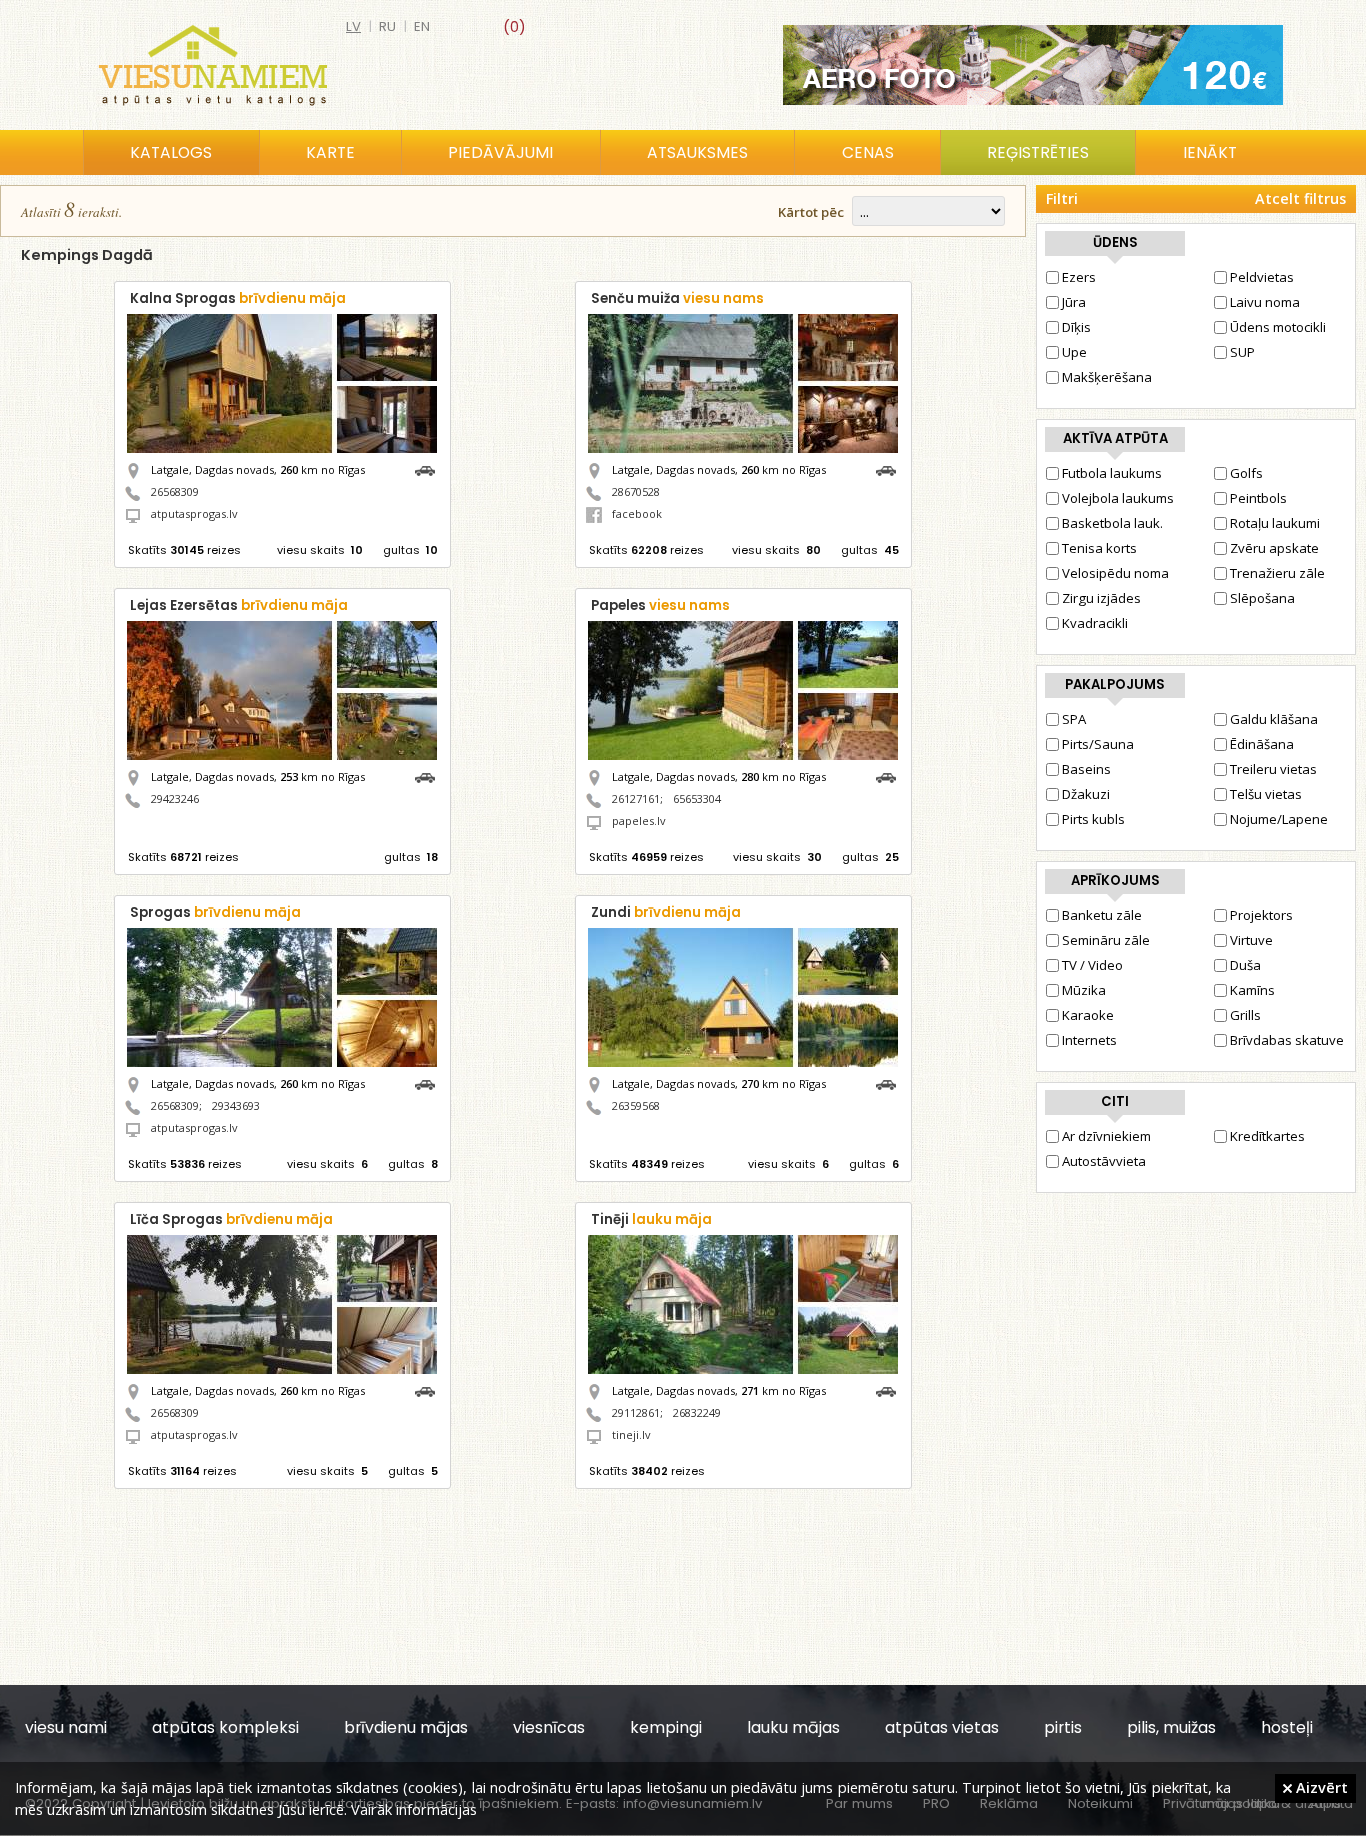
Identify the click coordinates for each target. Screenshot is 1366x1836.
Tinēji (651, 1219)
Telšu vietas (1266, 794)
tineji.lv (631, 1434)
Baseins (1086, 769)
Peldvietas (1262, 277)
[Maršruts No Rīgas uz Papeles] (891, 775)
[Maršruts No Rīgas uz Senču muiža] (891, 468)
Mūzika (1084, 990)
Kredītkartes (1267, 1136)
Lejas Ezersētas (239, 605)
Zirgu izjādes (1101, 598)
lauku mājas (793, 1727)
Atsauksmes (697, 152)
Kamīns (1252, 990)
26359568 (636, 1105)
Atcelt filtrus (1300, 198)
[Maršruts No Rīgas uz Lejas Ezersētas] (430, 775)
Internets (1089, 1040)
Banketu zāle (1102, 915)
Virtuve (1251, 940)
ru (387, 26)
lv (353, 26)
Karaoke (1088, 1015)
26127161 (636, 798)
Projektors (1261, 915)
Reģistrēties (1038, 152)
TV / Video (1092, 965)
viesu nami (66, 1727)
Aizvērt (1320, 1787)
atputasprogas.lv (194, 513)
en (422, 26)
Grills (1245, 1015)
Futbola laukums (1112, 473)
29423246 (175, 798)
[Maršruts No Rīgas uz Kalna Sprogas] (430, 468)
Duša (1245, 965)
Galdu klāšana (1274, 719)
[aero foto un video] (1033, 65)
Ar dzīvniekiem (1106, 1136)
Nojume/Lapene (1279, 819)
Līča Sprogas (231, 1219)
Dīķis (1076, 327)
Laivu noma (1265, 302)
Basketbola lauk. (1112, 523)
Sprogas (215, 912)
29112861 (636, 1412)
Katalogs (171, 152)
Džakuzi (1086, 794)
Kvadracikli (1095, 623)
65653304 (697, 798)
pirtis (1063, 1727)
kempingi (666, 1727)
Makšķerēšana (1107, 377)
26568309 (175, 491)
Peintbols (1258, 498)
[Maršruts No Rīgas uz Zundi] (891, 1082)
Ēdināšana (1262, 744)
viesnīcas (549, 1727)
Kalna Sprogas (238, 298)
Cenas (868, 152)
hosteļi (1287, 1727)
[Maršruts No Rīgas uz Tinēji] (891, 1389)
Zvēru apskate (1274, 548)
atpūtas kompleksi (225, 1727)
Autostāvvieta (1104, 1161)
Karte (330, 152)
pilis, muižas (1171, 1727)
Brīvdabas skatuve (1287, 1040)
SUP (1242, 352)
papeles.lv (639, 820)
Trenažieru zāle (1277, 573)
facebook (637, 513)
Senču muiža (677, 298)
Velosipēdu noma (1115, 573)
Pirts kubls (1093, 819)
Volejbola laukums (1118, 498)
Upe (1074, 352)
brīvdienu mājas (406, 1727)
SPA (1074, 719)
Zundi (666, 912)
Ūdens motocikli (1278, 327)
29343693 (236, 1105)
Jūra (1074, 302)
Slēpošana (1262, 598)
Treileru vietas (1273, 769)
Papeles (660, 605)
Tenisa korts (1099, 548)
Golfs (1246, 473)
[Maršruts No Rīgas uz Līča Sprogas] (430, 1389)
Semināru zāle (1106, 940)
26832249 (697, 1412)
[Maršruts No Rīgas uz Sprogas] (430, 1082)
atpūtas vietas (942, 1727)
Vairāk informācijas (414, 1809)
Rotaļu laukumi (1275, 523)
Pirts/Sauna (1098, 744)
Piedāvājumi (500, 152)
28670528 (636, 491)
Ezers (1079, 277)
